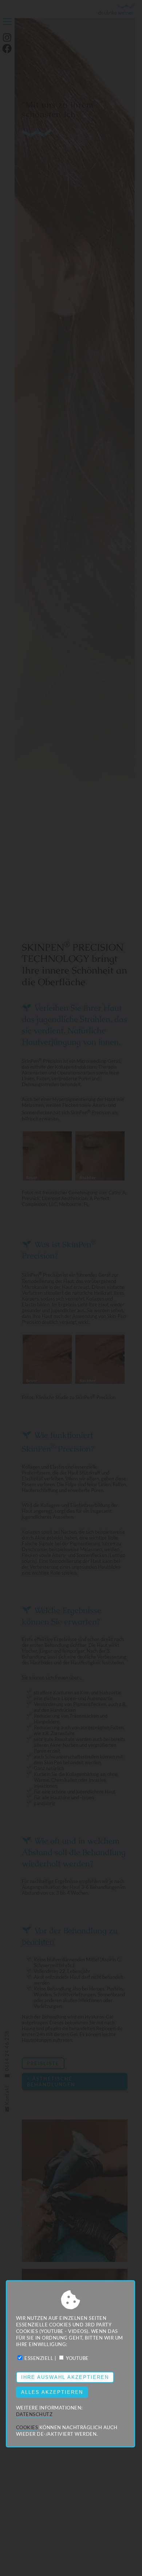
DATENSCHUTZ (34, 2414)
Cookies (27, 2427)
